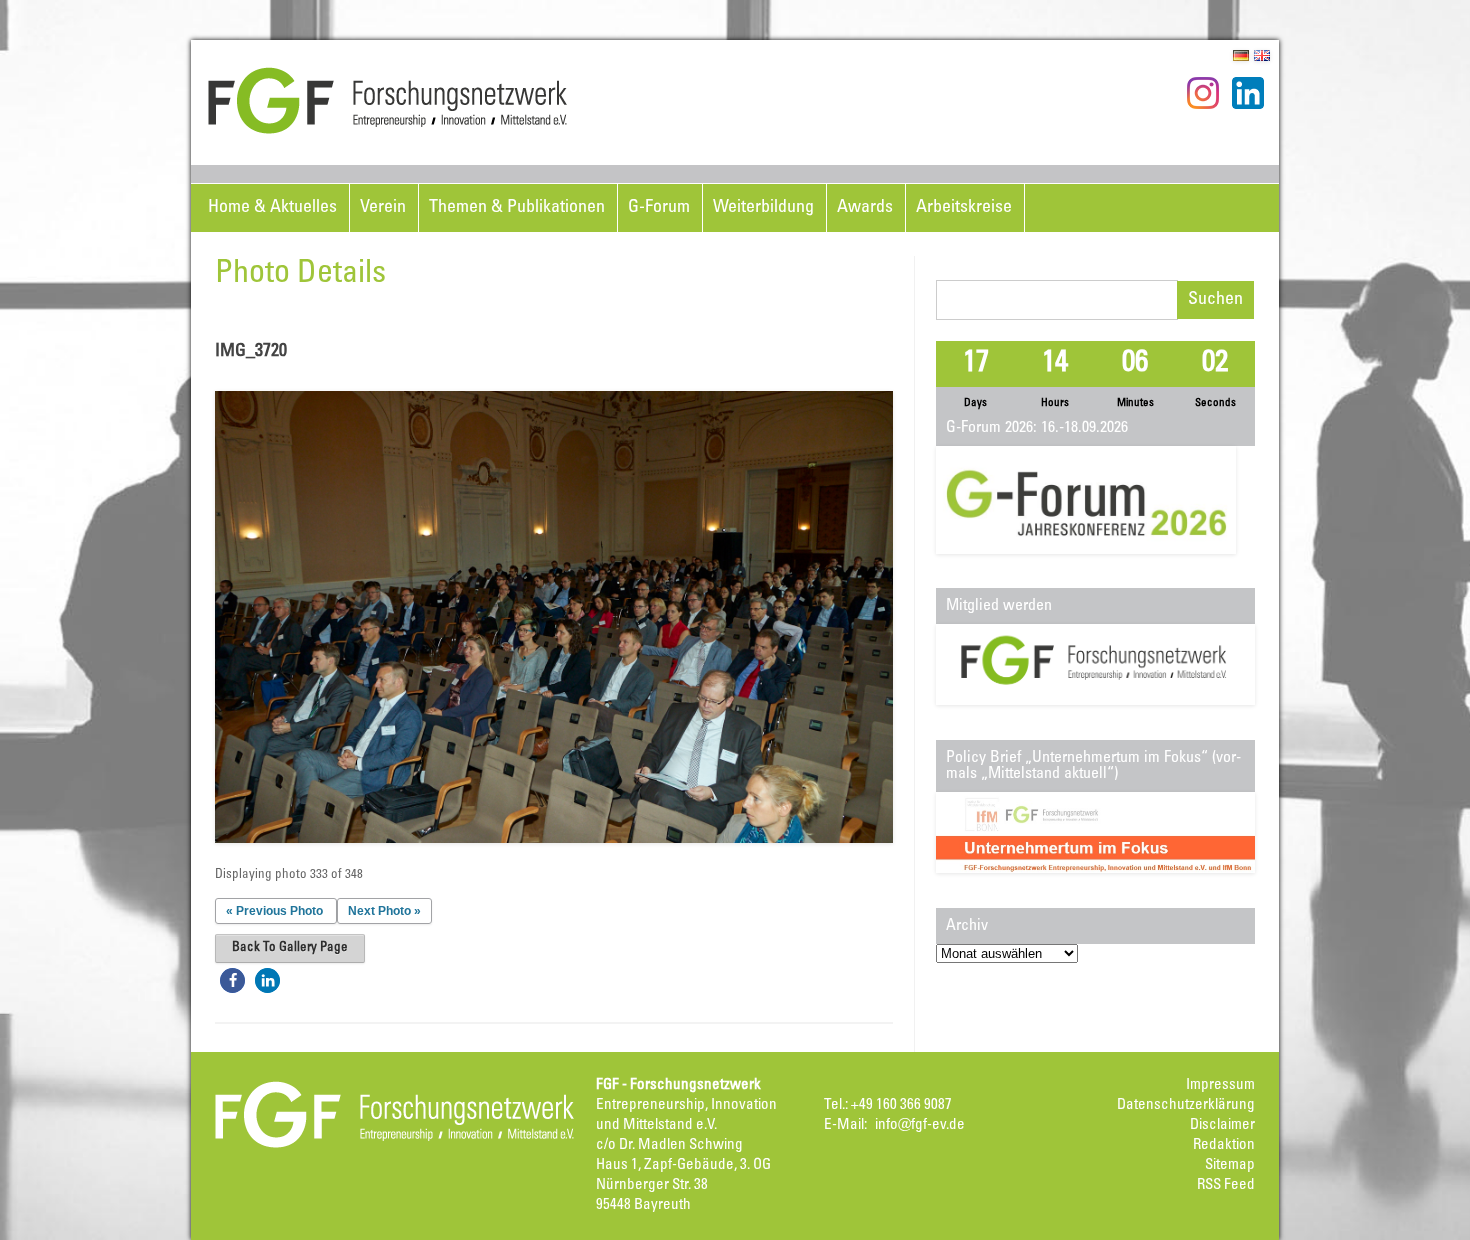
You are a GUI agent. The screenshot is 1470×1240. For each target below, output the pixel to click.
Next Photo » (384, 911)
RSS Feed (1226, 1185)
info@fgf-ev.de (920, 1125)
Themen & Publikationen (517, 208)
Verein (383, 208)
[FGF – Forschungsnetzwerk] (388, 131)
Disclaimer (1222, 1125)
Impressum (1220, 1085)
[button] (232, 980)
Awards (865, 208)
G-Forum (659, 208)
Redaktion (1224, 1145)
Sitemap (1230, 1165)
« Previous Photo (274, 911)
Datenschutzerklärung (1186, 1105)
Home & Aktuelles (272, 208)
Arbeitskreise (964, 208)
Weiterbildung (763, 208)
